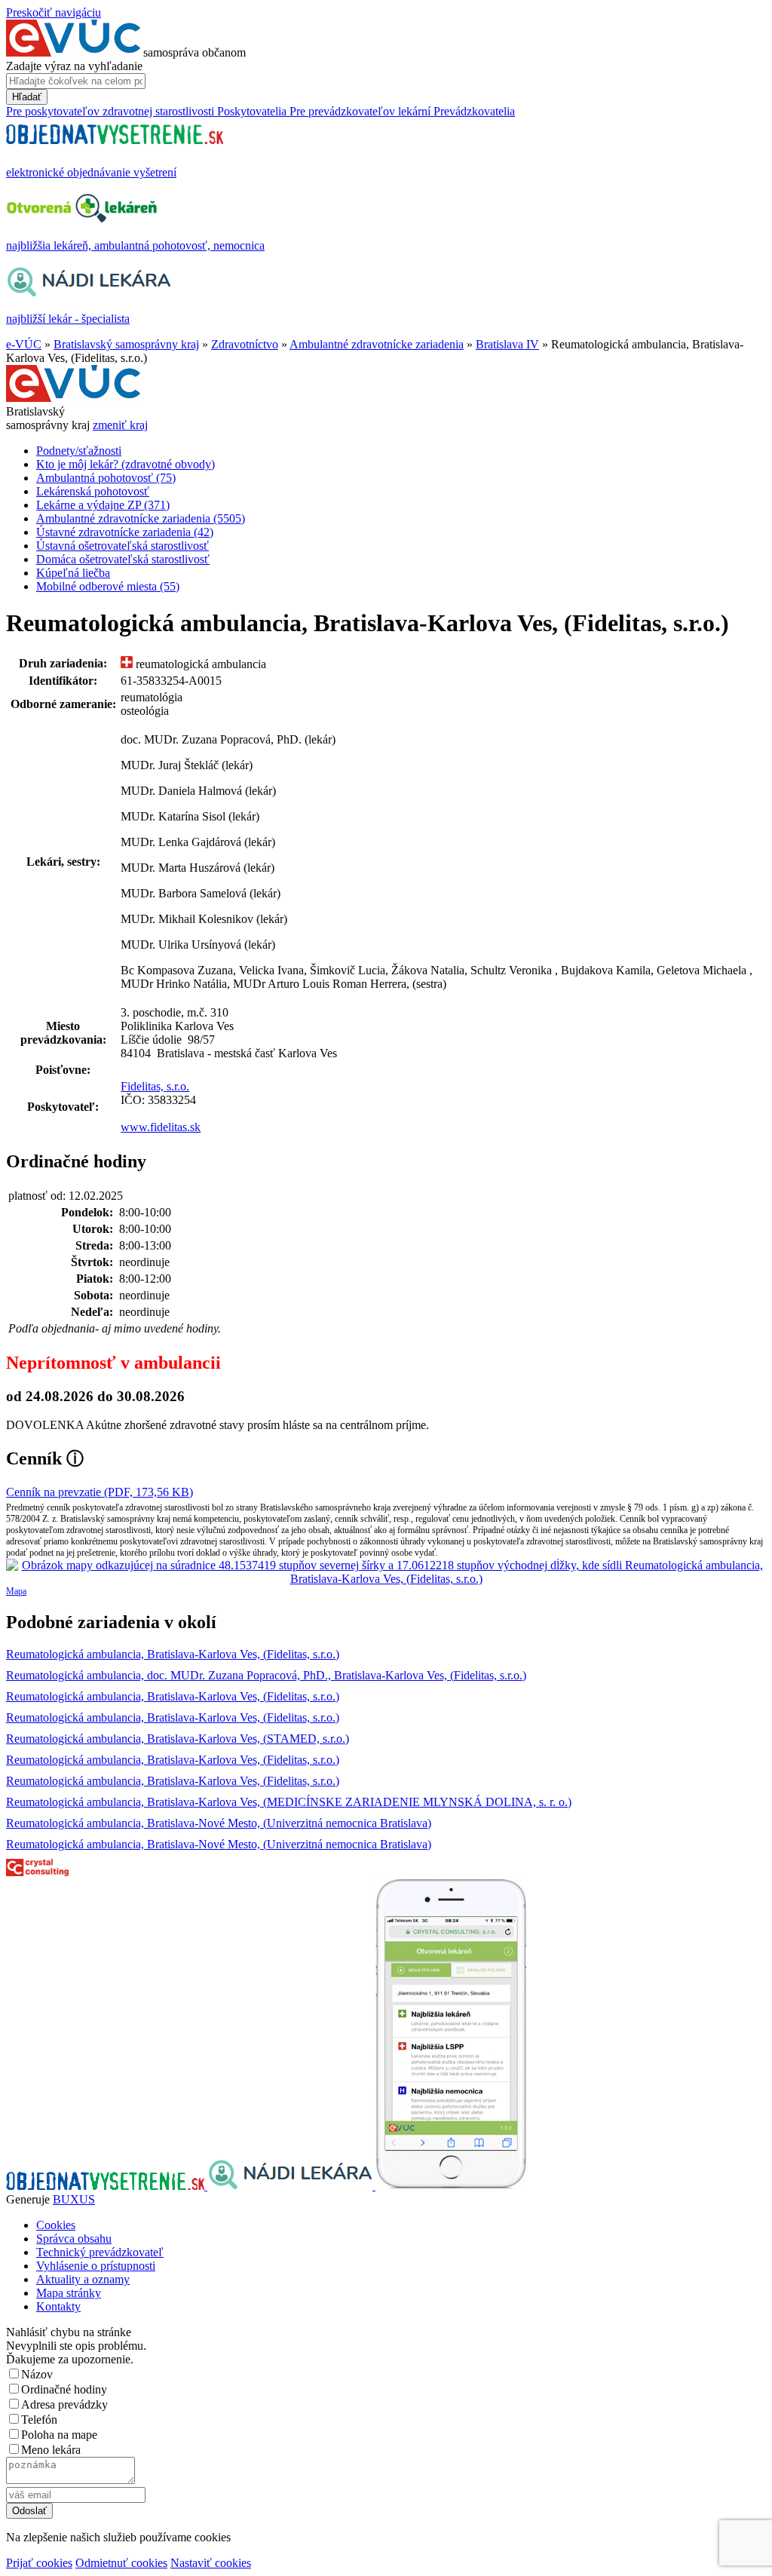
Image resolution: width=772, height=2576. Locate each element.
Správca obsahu (74, 2239)
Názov (37, 2374)
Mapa (16, 1591)
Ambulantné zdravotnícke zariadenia (377, 344)
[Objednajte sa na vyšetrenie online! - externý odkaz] (107, 2186)
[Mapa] (386, 1572)
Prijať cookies (39, 2563)
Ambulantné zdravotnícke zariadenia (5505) (141, 518)
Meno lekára (51, 2450)
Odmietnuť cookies (121, 2563)
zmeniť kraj (120, 425)
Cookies (56, 2225)
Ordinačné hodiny (64, 2389)
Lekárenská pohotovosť (93, 491)
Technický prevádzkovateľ (100, 2252)
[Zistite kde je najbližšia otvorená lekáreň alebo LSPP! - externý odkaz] (451, 2186)
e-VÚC (24, 344)
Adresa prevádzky (64, 2404)
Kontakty (58, 2306)
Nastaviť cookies (211, 2563)
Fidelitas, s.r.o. (155, 1086)
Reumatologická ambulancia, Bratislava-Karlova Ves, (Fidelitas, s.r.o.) (173, 1654)
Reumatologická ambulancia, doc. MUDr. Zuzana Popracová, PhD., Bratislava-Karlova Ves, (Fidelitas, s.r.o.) (266, 1675)
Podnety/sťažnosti (79, 451)
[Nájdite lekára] (291, 2186)
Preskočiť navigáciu (54, 12)
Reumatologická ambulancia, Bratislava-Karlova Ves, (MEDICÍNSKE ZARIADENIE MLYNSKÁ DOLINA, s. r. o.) (289, 1802)
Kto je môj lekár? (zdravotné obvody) (126, 464)
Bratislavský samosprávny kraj (126, 344)
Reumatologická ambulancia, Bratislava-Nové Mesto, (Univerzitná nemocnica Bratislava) (219, 1823)
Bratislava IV (507, 344)
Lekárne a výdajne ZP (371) (103, 505)
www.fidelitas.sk (161, 1127)
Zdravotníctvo (245, 344)
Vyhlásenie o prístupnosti (96, 2266)
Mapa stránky (69, 2293)
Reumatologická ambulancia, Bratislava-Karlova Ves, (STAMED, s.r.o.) (178, 1739)
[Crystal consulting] (37, 1872)
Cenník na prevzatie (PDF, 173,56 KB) (100, 1492)
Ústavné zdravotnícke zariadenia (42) (125, 532)
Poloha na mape (59, 2435)
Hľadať (27, 97)
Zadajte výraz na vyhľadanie (74, 66)
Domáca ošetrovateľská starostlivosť (123, 559)
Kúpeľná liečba (73, 573)
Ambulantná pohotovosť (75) (106, 478)
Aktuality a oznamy (83, 2279)
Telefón (39, 2420)
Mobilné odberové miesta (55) (108, 586)
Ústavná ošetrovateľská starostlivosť (123, 546)
